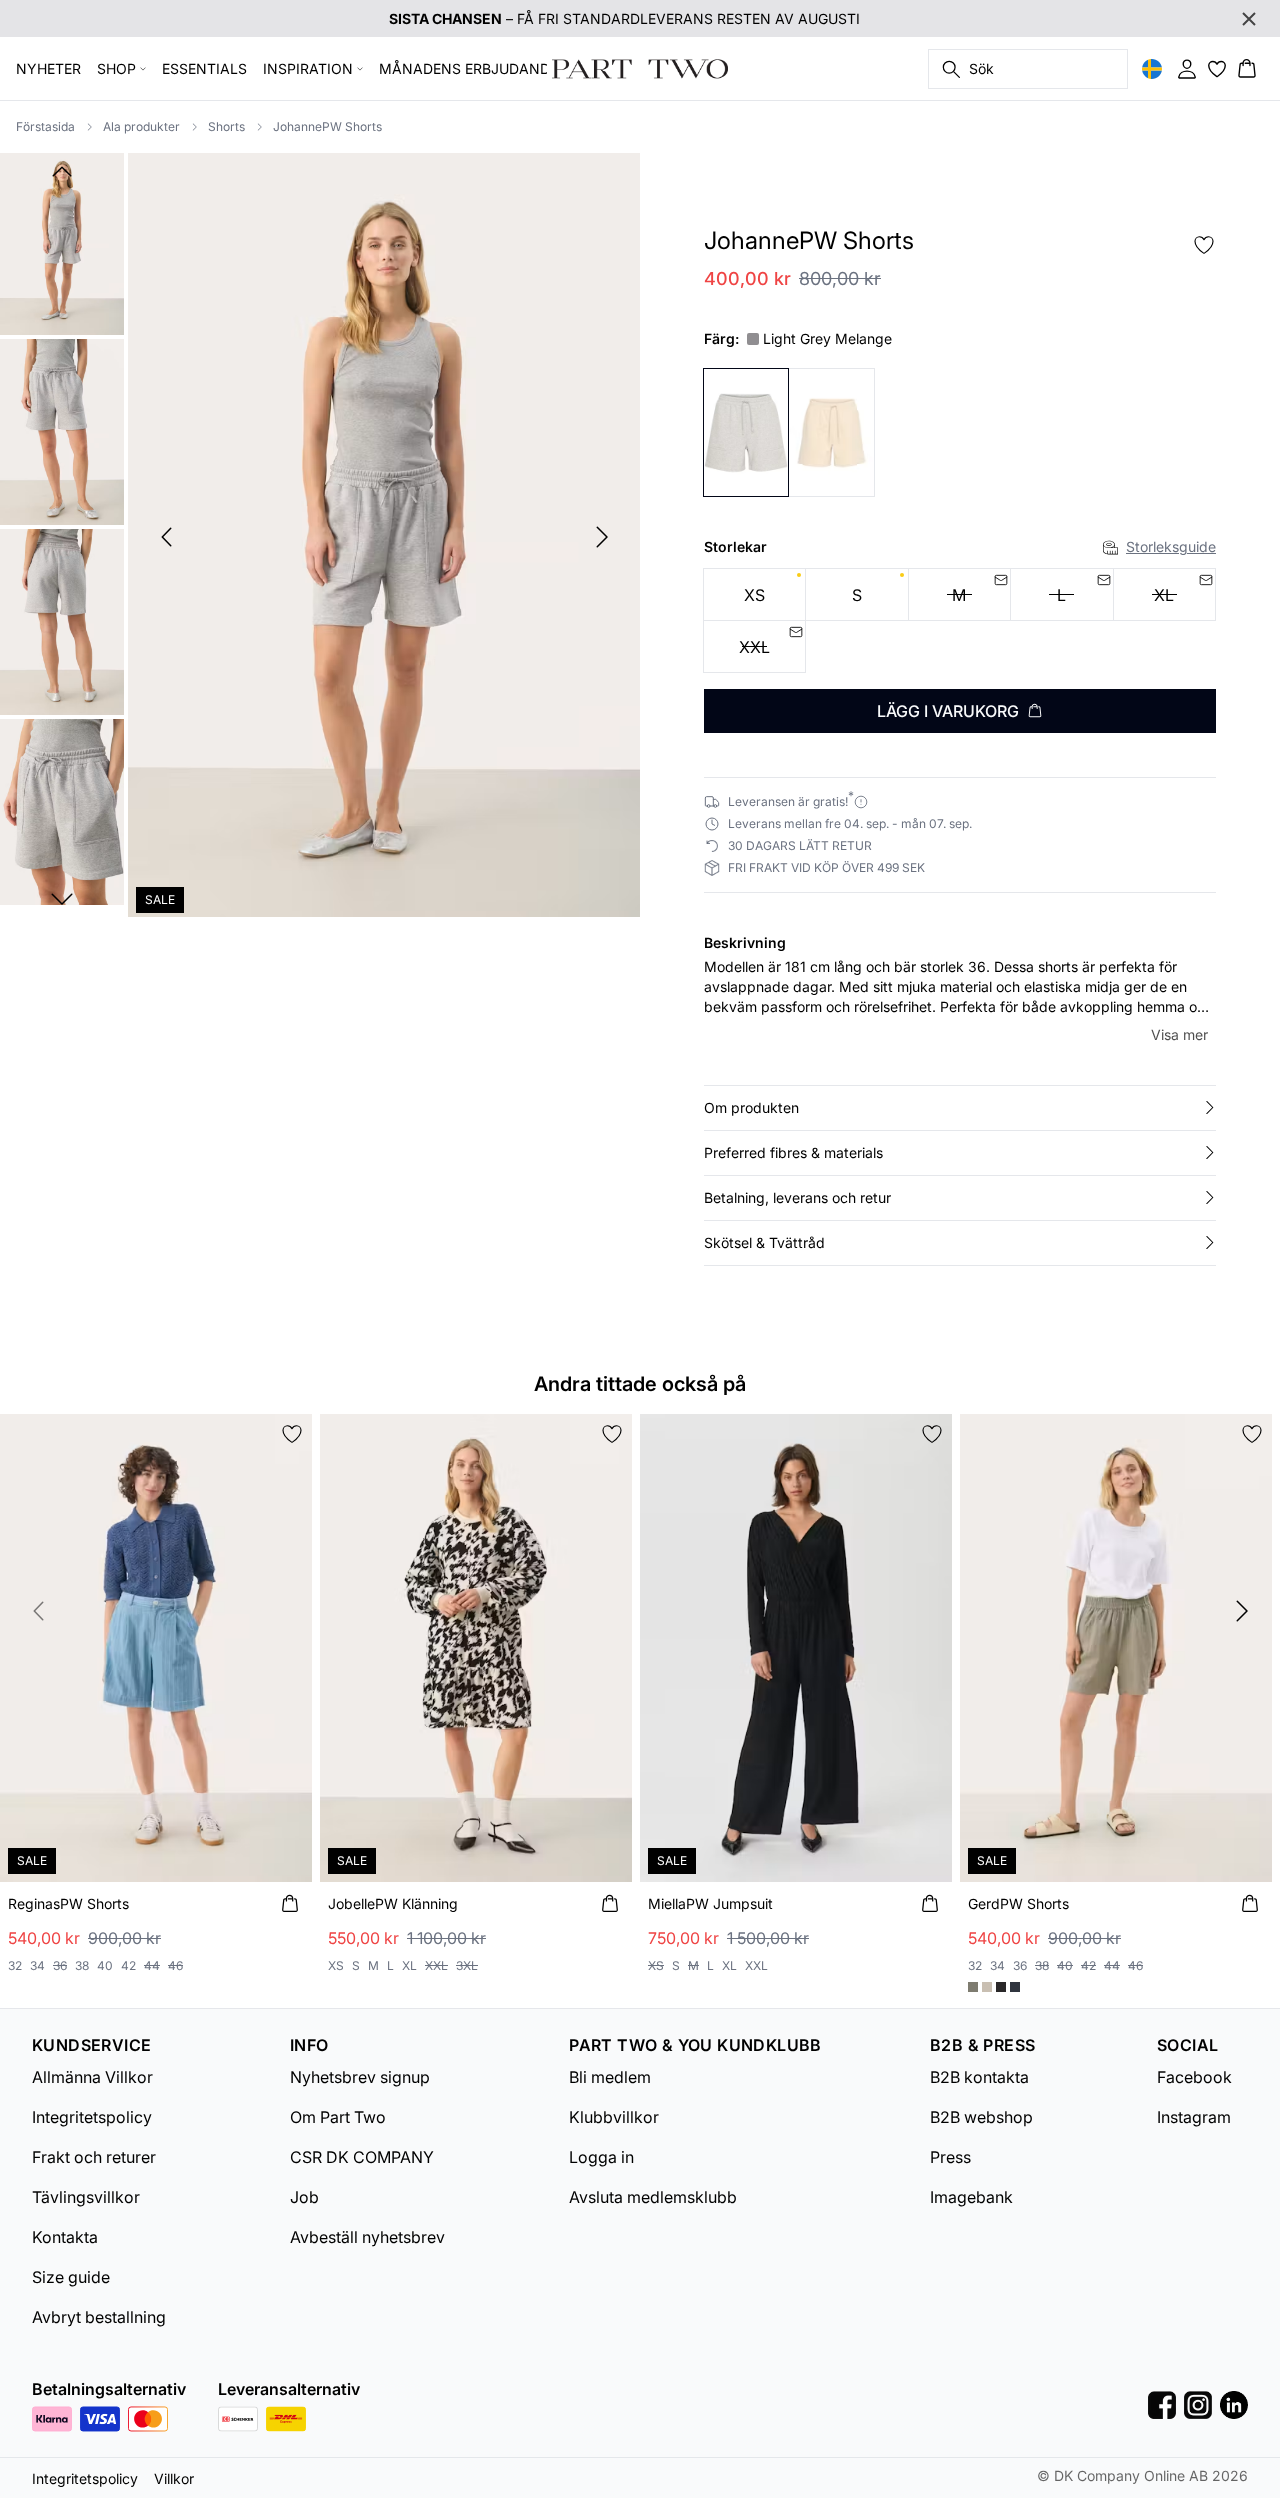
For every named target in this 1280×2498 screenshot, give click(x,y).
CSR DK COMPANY (362, 2157)
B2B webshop (981, 2117)
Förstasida (45, 126)
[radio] (754, 594)
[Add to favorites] (1204, 245)
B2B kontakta (979, 2077)
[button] (960, 1108)
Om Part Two (338, 2117)
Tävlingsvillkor (86, 2197)
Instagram (1194, 2117)
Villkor (174, 2478)
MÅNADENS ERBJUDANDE (468, 68)
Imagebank (971, 2197)
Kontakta (65, 2237)
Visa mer (1179, 1034)
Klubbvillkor (614, 2117)
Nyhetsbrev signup (360, 2077)
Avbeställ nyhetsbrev (367, 2237)
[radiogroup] (960, 620)
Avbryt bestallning (99, 2317)
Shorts (226, 126)
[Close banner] (1249, 19)
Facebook (1194, 2077)
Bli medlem (610, 2077)
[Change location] (1152, 69)
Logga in (601, 2157)
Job (304, 2197)
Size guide (71, 2277)
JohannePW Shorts (327, 126)
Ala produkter (141, 126)
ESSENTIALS (204, 68)
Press (950, 2157)
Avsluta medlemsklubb (653, 2197)
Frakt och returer (94, 2157)
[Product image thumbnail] (62, 242)
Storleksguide (1171, 546)
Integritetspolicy (92, 2117)
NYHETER (48, 68)
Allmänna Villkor (92, 2077)
